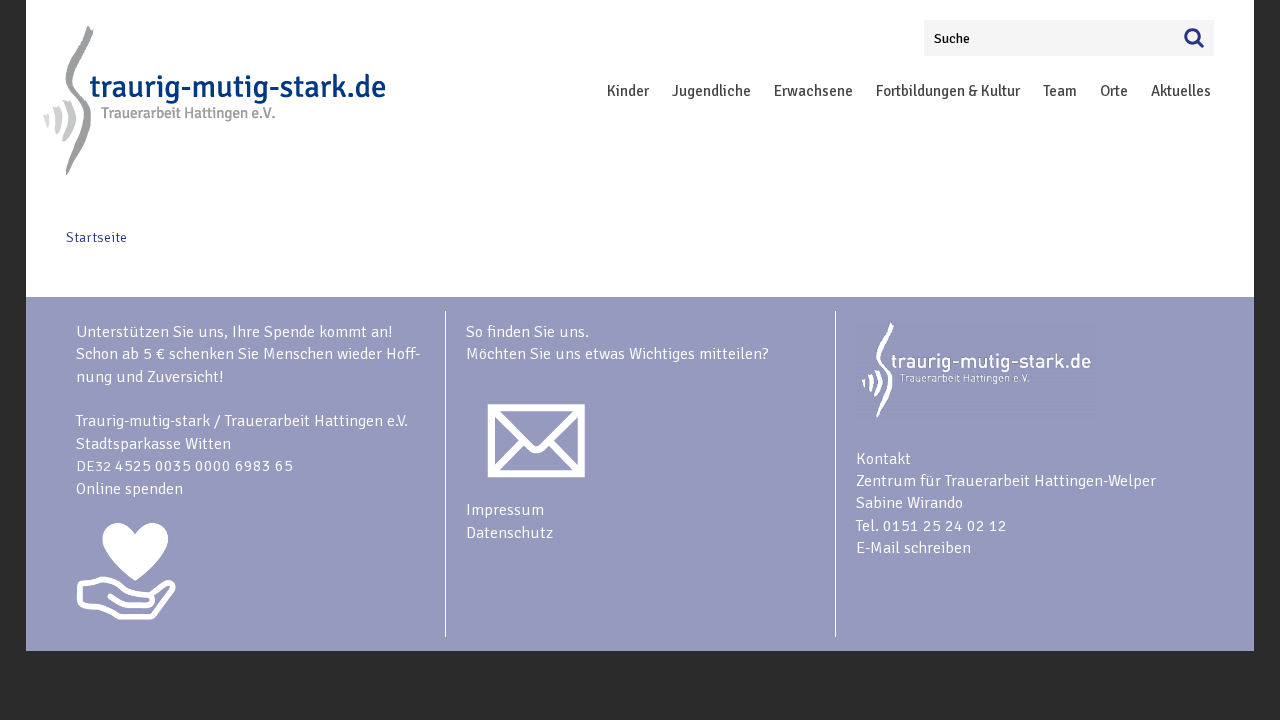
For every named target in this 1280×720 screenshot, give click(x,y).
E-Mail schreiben (913, 548)
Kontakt (883, 459)
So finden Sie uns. (527, 332)
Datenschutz (509, 533)
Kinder (628, 91)
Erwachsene (813, 91)
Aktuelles (1181, 91)
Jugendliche (711, 91)
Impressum (505, 510)
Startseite (96, 237)
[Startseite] (216, 171)
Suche (952, 38)
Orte (1114, 91)
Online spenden (129, 489)
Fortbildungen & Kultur (948, 91)
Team (1060, 91)
